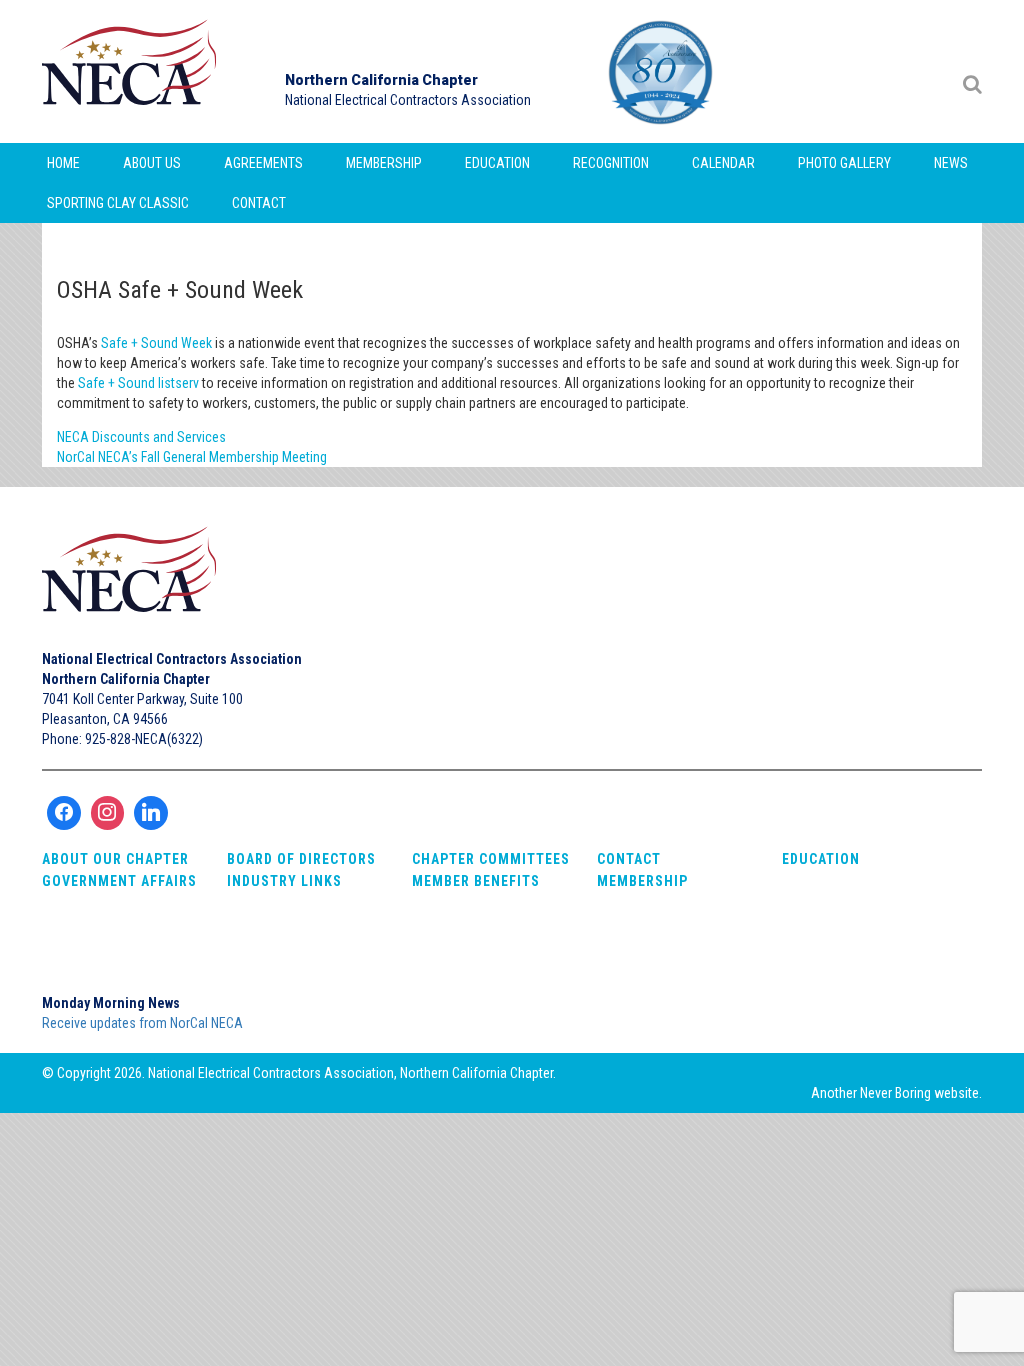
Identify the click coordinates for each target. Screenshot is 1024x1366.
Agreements (263, 163)
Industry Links (284, 881)
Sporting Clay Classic (118, 203)
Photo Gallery (844, 163)
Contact (259, 203)
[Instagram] (108, 813)
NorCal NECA (132, 71)
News (951, 163)
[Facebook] (64, 813)
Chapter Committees (491, 859)
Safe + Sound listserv (138, 383)
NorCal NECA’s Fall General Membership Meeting (192, 457)
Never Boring (895, 1093)
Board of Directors (301, 859)
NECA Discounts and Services (141, 437)
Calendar (723, 163)
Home (63, 163)
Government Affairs (119, 881)
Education (497, 163)
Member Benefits (476, 881)
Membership (384, 163)
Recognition (611, 163)
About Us (152, 163)
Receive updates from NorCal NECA (142, 1023)
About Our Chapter (115, 859)
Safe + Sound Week (156, 343)
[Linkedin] (151, 813)
